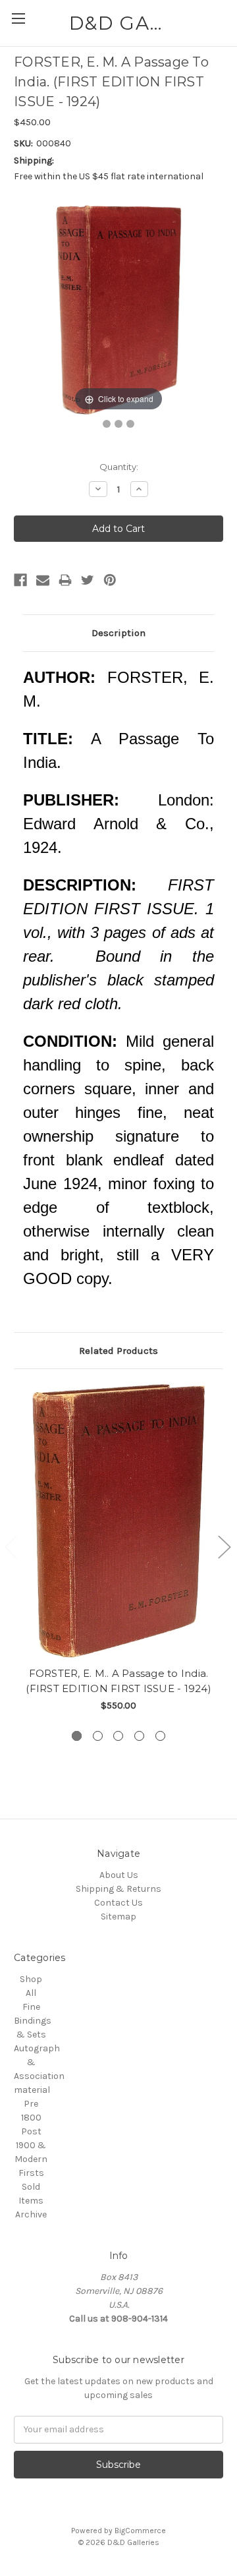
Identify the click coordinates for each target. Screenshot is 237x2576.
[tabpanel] (119, 1548)
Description (118, 633)
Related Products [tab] (118, 1351)
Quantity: (119, 467)
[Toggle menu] (18, 18)
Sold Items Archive (31, 2201)
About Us (119, 1875)
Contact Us (118, 1903)
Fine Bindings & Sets (33, 2021)
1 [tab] (77, 1736)
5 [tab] (160, 1736)
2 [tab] (98, 1736)
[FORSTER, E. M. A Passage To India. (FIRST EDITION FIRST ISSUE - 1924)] (107, 424)
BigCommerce (140, 2531)
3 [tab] (118, 1736)
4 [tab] (139, 1736)
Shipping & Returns (118, 1889)
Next (224, 1547)
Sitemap (118, 1917)
